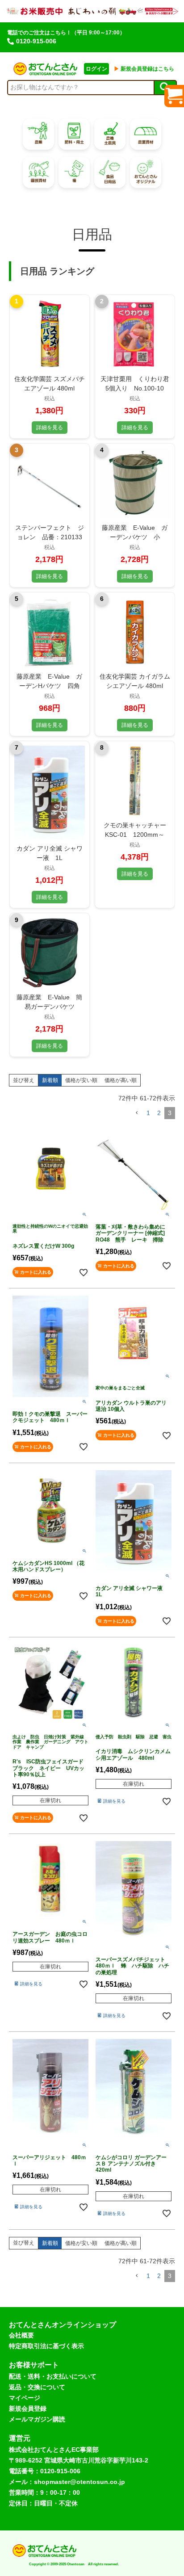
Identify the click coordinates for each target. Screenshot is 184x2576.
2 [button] (159, 1113)
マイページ (25, 2398)
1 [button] (148, 1113)
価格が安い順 (81, 1080)
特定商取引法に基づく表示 (46, 2346)
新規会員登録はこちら (144, 69)
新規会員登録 (28, 2408)
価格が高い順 (121, 1080)
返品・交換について (37, 2387)
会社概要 (21, 2335)
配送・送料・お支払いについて (53, 2376)
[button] (137, 1113)
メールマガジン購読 (37, 2419)
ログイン (96, 69)
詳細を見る (50, 428)
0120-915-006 (36, 41)
